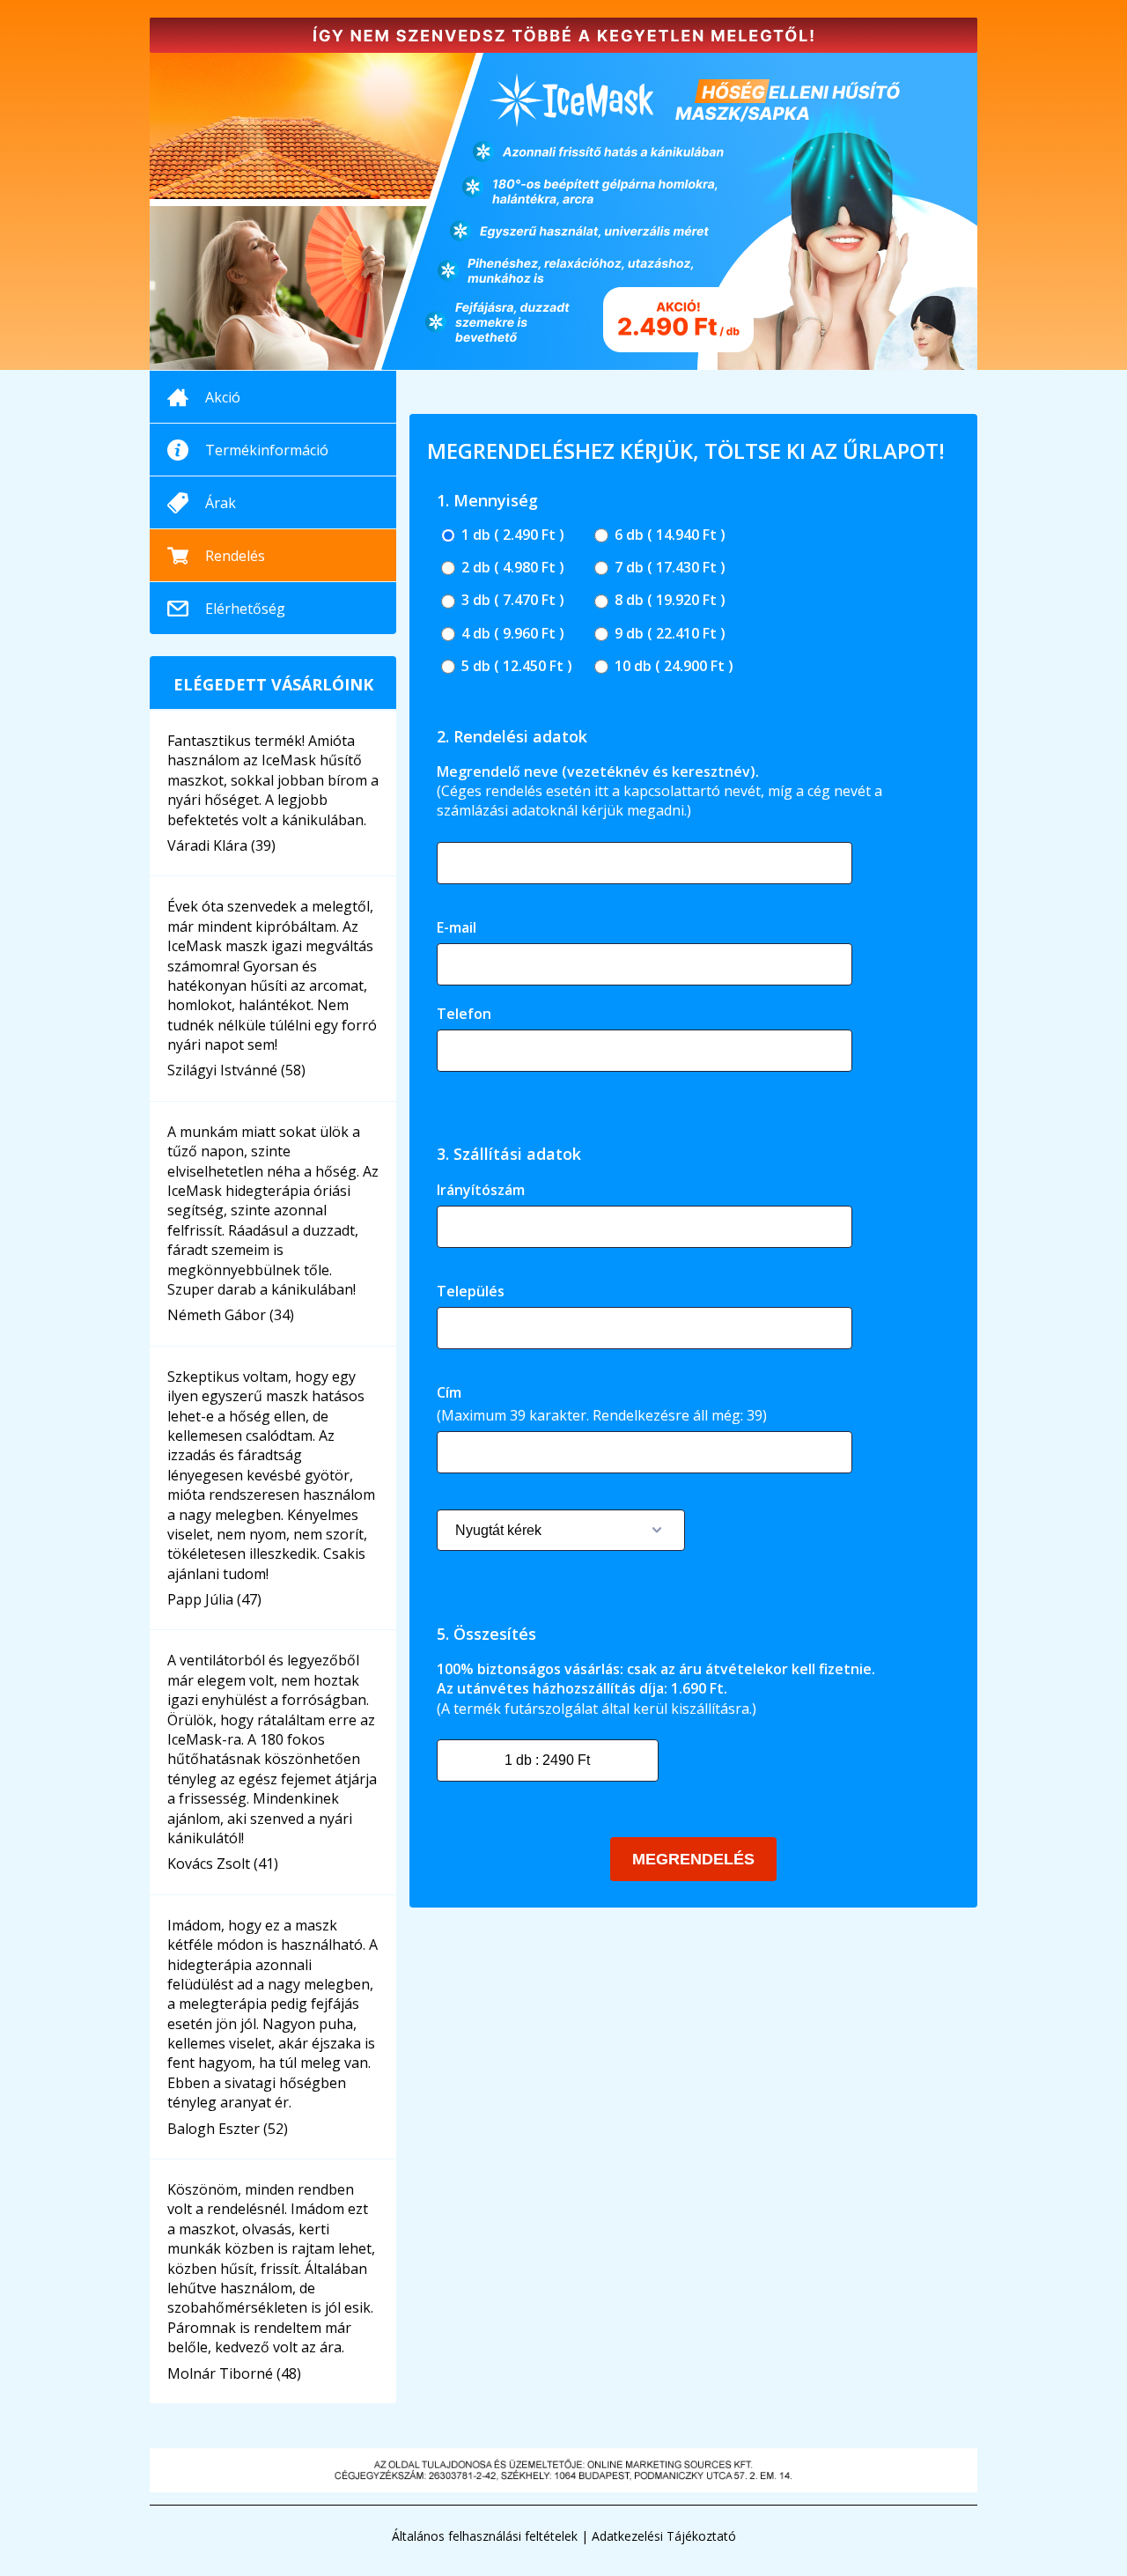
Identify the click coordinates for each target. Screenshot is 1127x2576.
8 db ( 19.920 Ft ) (668, 600)
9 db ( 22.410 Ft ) (668, 634)
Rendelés (235, 556)
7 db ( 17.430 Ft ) (668, 568)
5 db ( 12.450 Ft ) (515, 666)
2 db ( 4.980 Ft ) (511, 568)
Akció (223, 397)
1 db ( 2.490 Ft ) (511, 535)
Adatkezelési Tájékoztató (664, 2536)
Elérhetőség (245, 609)
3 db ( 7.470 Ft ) (511, 600)
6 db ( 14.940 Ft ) (668, 535)
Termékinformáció (267, 450)
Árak (221, 503)
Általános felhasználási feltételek (485, 2536)
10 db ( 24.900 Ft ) (672, 666)
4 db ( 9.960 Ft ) (511, 634)
